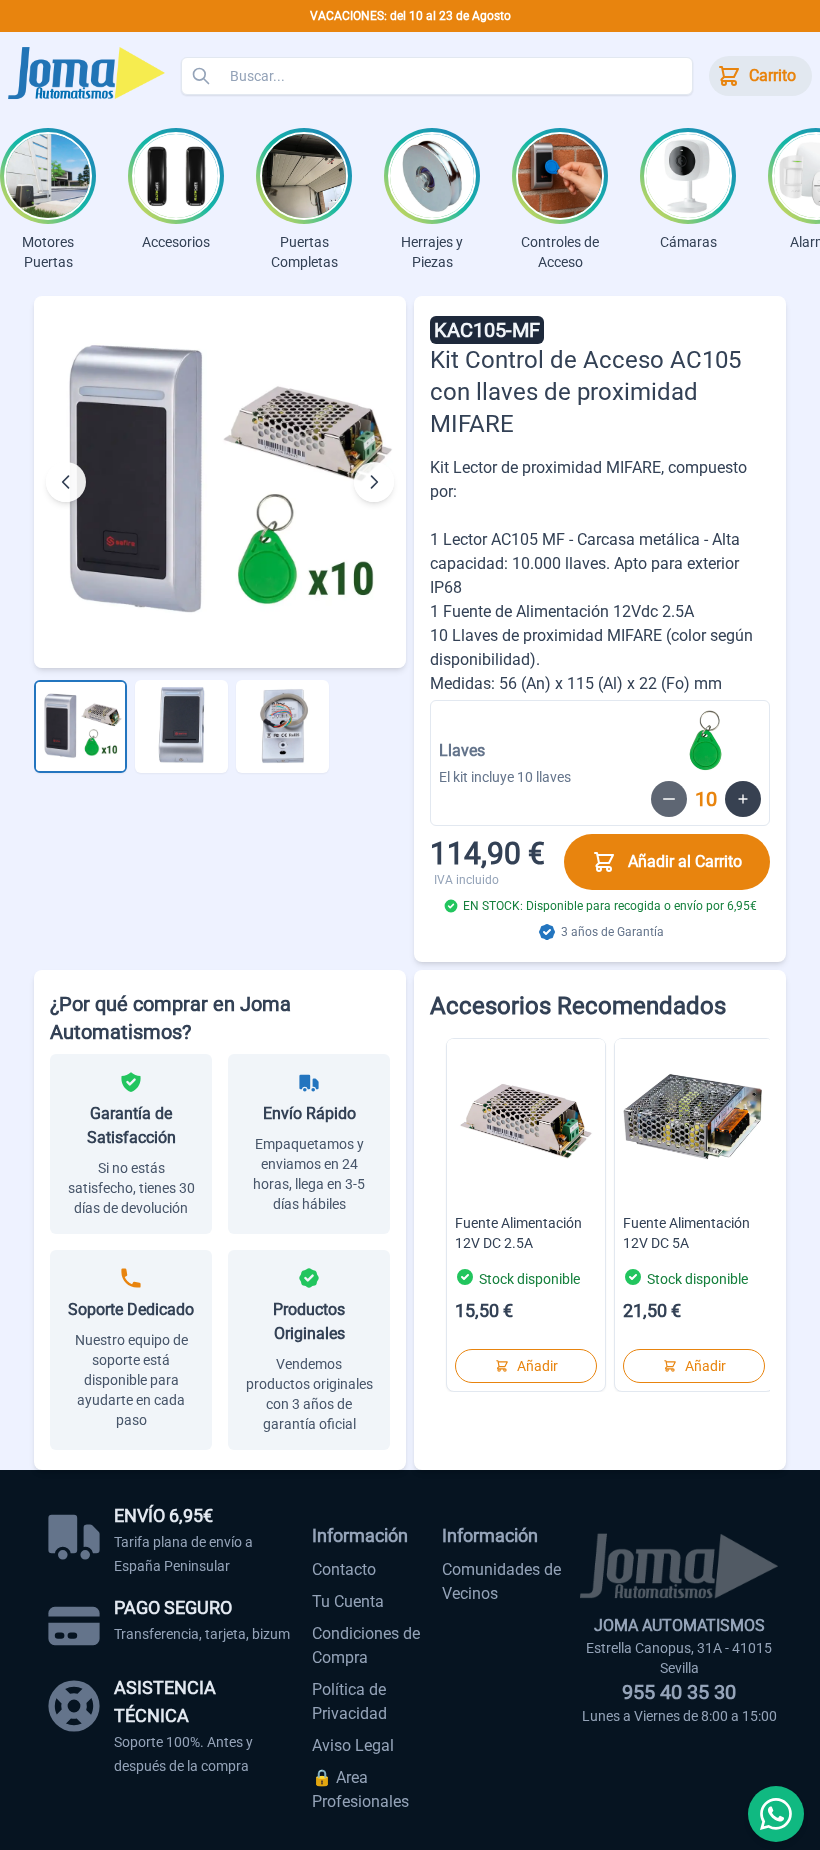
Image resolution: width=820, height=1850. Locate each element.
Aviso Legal (353, 1745)
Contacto (344, 1569)
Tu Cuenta (348, 1601)
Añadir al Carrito (685, 861)
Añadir (537, 1366)
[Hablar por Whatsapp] (776, 1814)
